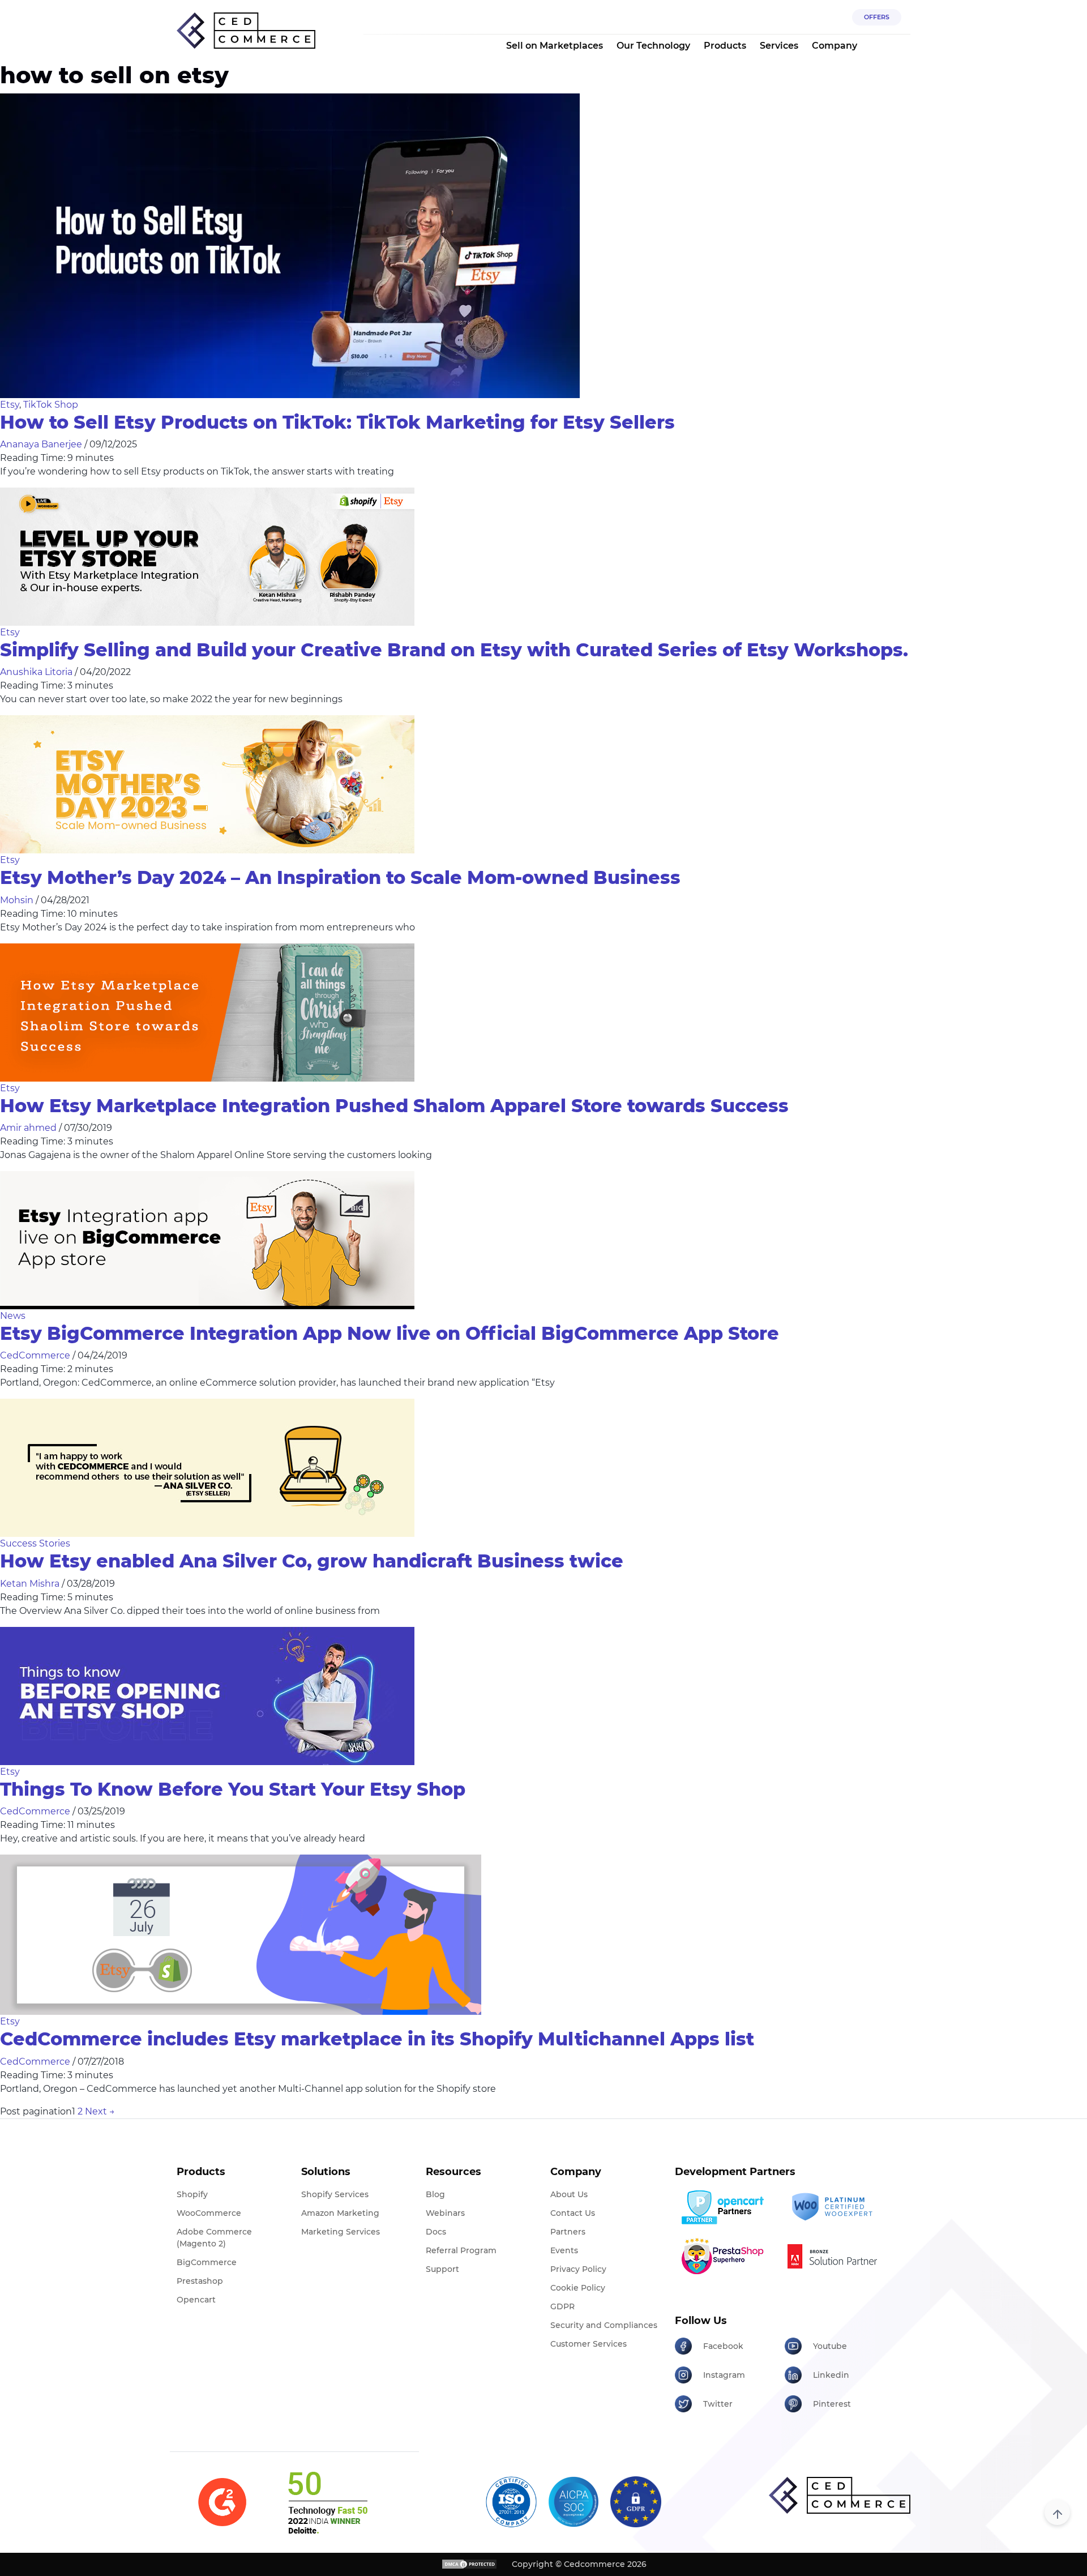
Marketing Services (341, 2232)
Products (725, 46)
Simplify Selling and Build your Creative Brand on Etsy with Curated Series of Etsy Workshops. (454, 650)
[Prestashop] (726, 2256)
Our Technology (653, 46)
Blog (435, 2194)
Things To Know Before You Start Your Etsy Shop (233, 1789)
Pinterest (832, 2404)
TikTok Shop (51, 405)
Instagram (724, 2375)
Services (779, 46)
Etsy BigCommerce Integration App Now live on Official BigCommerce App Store (390, 1333)
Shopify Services (335, 2194)
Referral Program (461, 2250)
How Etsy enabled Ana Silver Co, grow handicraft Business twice (312, 1561)
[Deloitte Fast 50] (327, 2502)
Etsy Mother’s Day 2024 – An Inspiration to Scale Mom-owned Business (340, 877)
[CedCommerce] (246, 31)
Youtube (830, 2346)
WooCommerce (209, 2213)
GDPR (562, 2306)
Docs (436, 2232)
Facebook (723, 2346)
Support (442, 2269)
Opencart (196, 2300)
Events (564, 2250)
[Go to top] (1057, 2512)
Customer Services (589, 2344)
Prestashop (200, 2281)
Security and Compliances (604, 2325)
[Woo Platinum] (835, 2207)
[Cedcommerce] (840, 2495)
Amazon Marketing (340, 2213)
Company (834, 46)
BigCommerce (207, 2262)
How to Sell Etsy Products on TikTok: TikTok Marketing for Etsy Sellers (337, 422)
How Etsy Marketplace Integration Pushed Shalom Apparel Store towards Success (394, 1106)
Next (100, 2111)
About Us (569, 2194)
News (13, 1316)
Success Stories (35, 1543)
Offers (877, 17)
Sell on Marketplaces (555, 46)
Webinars (445, 2213)
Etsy (10, 405)
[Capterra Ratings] (222, 2502)
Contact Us (573, 2213)
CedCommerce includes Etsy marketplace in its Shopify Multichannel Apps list (377, 2039)
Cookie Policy (578, 2288)
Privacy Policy (578, 2269)
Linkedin (831, 2375)
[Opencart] (726, 2207)
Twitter (718, 2404)
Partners (568, 2232)
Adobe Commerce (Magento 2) (214, 2238)
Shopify (192, 2194)
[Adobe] (835, 2256)
